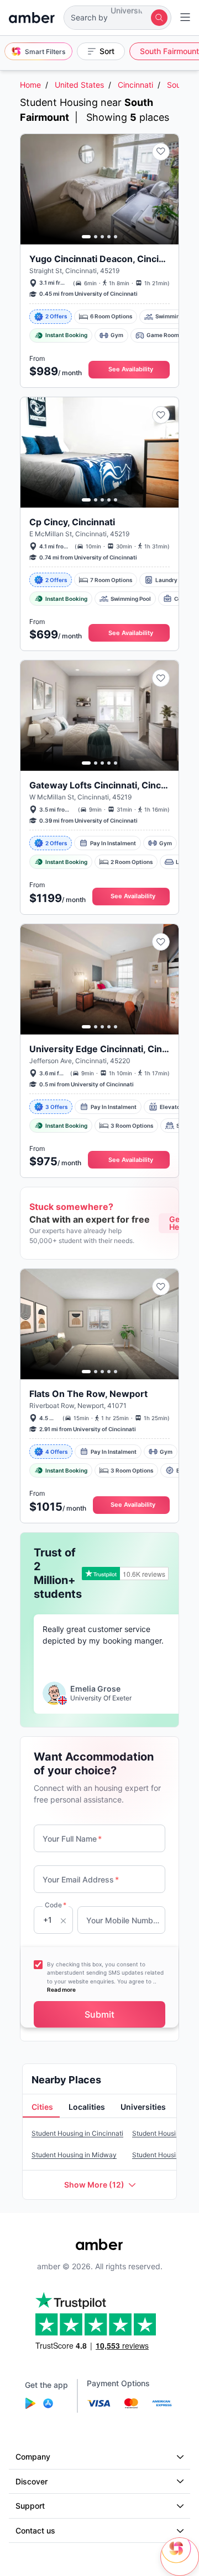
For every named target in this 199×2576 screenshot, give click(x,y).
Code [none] (56, 1905)
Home (30, 85)
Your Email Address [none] (81, 1879)
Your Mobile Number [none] (124, 1920)
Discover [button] (32, 2481)
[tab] (41, 2108)
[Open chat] (180, 2557)
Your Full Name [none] (72, 1839)
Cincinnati (135, 85)
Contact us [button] (35, 2530)
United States (79, 85)
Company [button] (33, 2457)
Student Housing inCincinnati (77, 2133)
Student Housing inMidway (74, 2155)
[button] (117, 18)
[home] (32, 18)
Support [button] (30, 2506)
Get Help (178, 1223)
